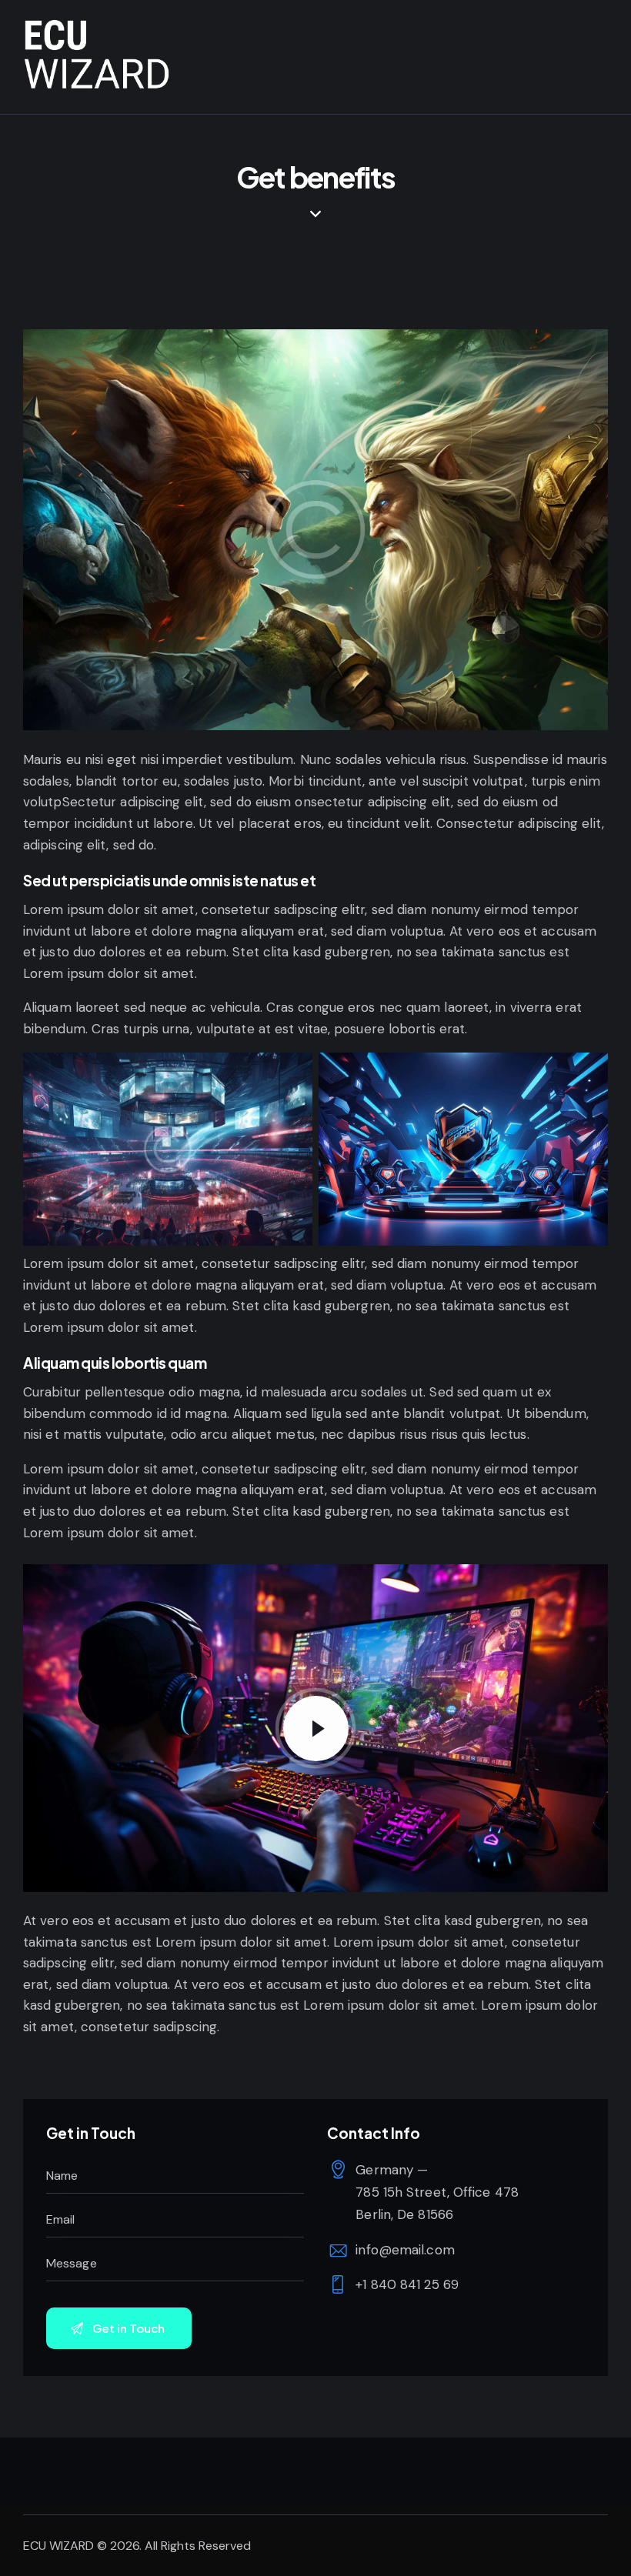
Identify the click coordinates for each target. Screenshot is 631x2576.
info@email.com (405, 2250)
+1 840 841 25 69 (407, 2284)
